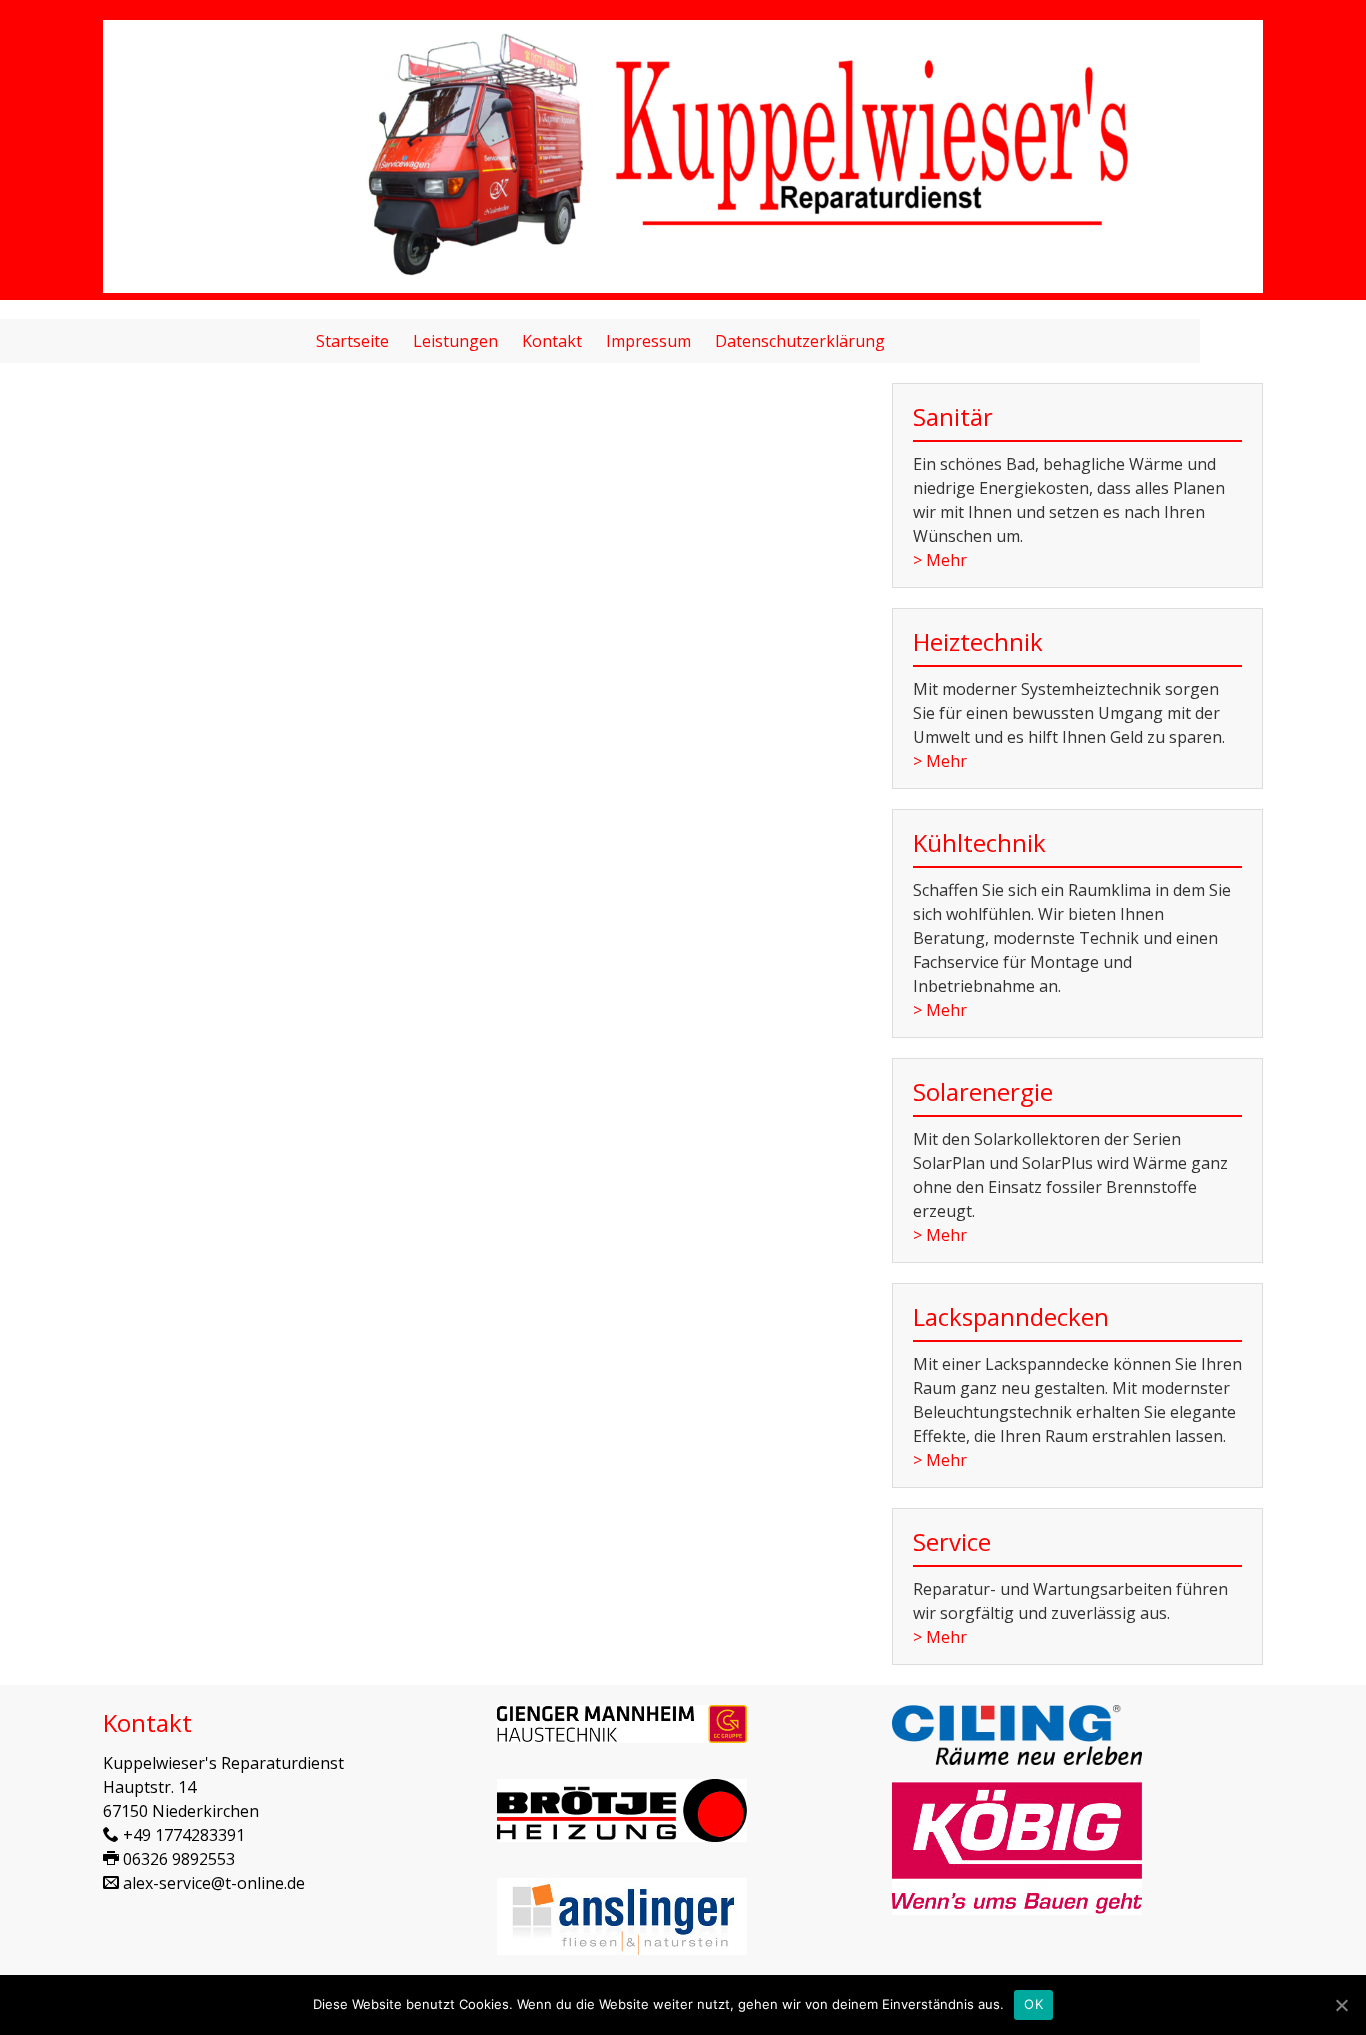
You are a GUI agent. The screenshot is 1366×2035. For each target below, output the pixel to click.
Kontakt (552, 341)
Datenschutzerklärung (800, 341)
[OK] (1341, 2005)
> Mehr (940, 560)
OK (1033, 2004)
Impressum (648, 341)
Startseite (352, 341)
